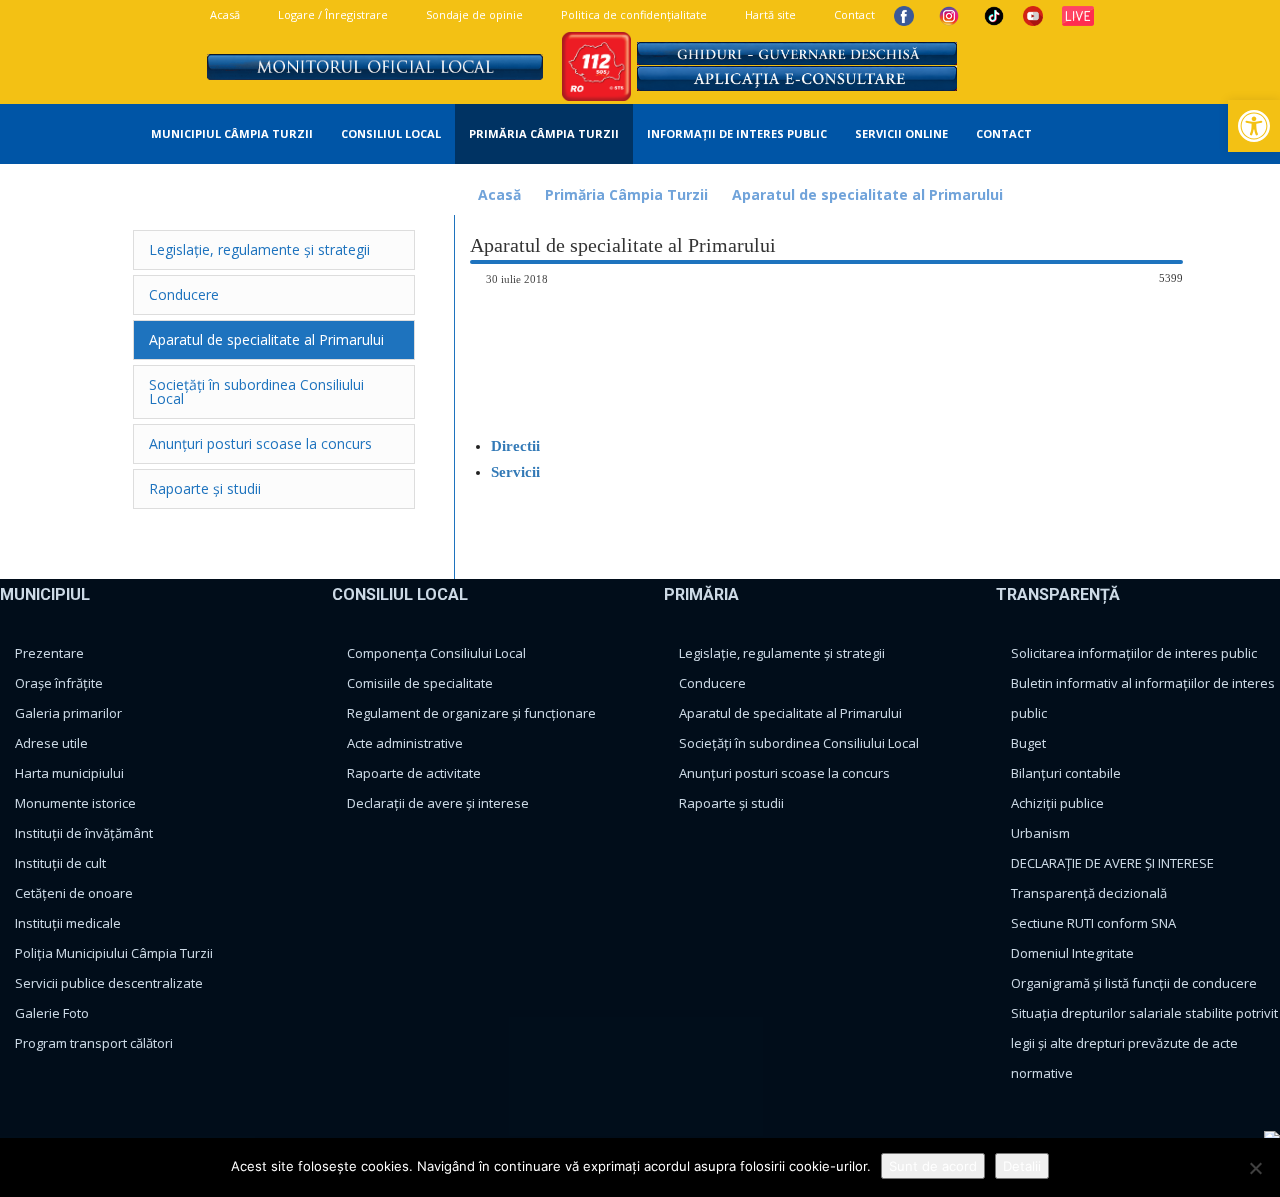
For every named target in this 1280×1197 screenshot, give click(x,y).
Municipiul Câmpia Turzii (232, 133)
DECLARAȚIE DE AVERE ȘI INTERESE (1112, 863)
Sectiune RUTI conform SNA (1093, 923)
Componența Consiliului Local (436, 653)
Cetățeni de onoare (74, 893)
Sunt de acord (933, 1166)
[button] (1181, 135)
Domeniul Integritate (1072, 953)
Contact (853, 14)
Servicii (515, 472)
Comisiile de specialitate (420, 683)
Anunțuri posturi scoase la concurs (784, 773)
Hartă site (769, 14)
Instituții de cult (60, 863)
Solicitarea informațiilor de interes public (1134, 653)
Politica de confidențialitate (632, 14)
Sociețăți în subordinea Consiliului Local (799, 743)
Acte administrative (405, 743)
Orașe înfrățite (59, 683)
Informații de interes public (737, 133)
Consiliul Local (391, 133)
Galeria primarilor (68, 713)
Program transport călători (94, 1043)
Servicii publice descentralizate (109, 983)
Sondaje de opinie (473, 14)
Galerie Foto (52, 1013)
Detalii (1022, 1166)
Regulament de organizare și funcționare (471, 713)
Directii (515, 446)
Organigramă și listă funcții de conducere (1134, 983)
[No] (1255, 1168)
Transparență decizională (1089, 893)
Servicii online (901, 133)
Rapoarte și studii (731, 803)
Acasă (223, 14)
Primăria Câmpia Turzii (544, 133)
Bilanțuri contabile (1066, 773)
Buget (1028, 743)
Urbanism (1040, 833)
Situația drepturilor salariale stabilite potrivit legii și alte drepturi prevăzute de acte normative (1144, 1043)
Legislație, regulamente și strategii (782, 653)
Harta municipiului (69, 773)
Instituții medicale (68, 923)
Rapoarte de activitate (414, 773)
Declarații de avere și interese (438, 803)
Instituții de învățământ (84, 833)
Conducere (712, 683)
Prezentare (49, 653)
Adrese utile (51, 743)
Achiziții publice (1057, 803)
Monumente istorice (75, 803)
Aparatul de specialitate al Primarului (790, 713)
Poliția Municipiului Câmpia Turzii (114, 953)
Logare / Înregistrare (331, 14)
